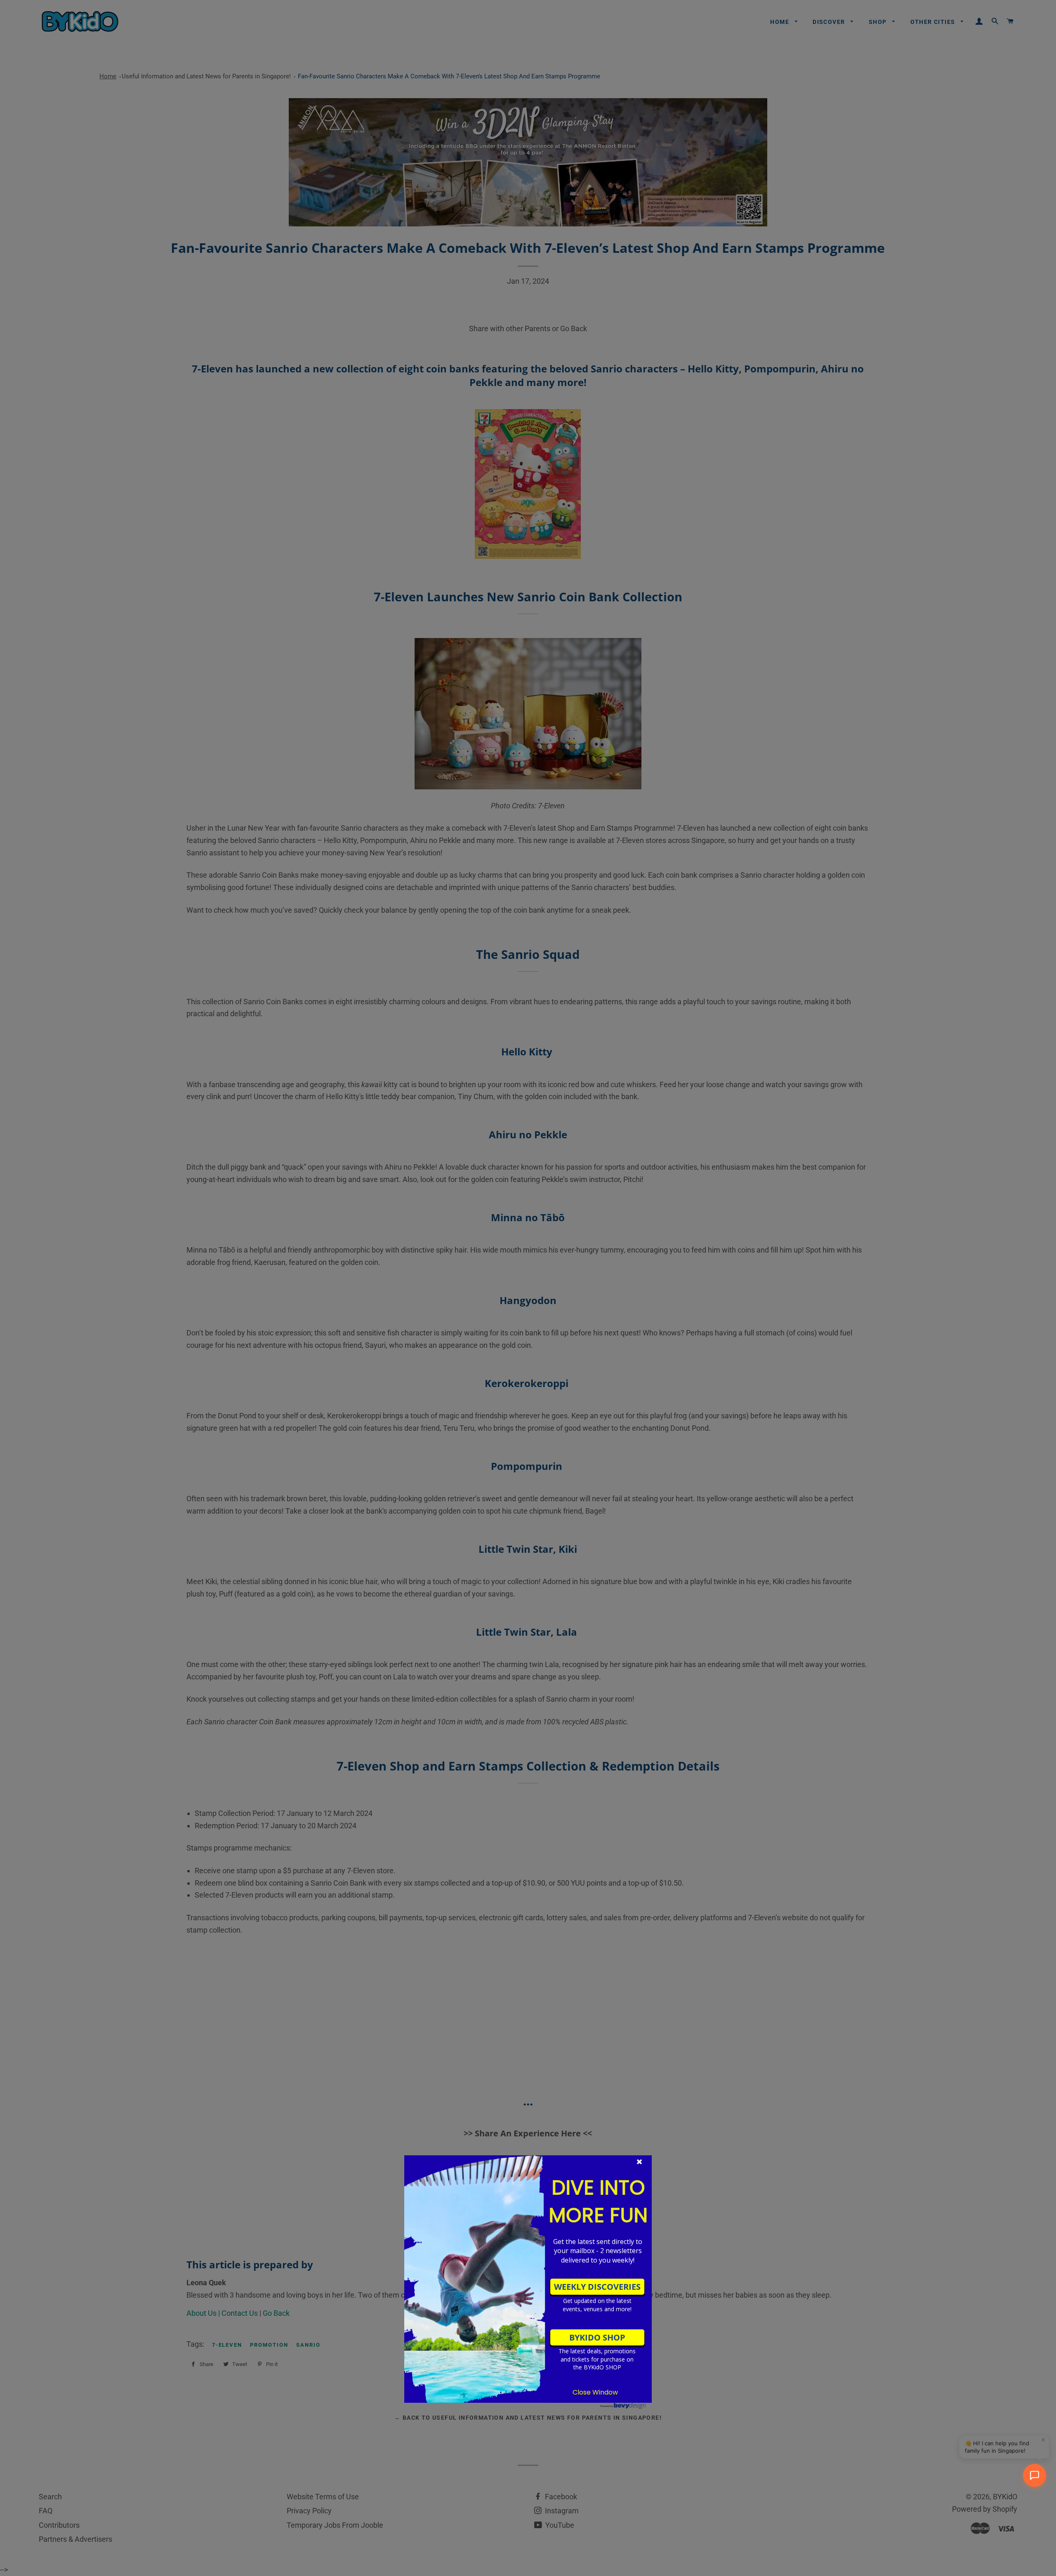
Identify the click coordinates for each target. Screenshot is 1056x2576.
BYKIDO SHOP (597, 2337)
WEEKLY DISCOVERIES (597, 2287)
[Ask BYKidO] (1035, 2475)
